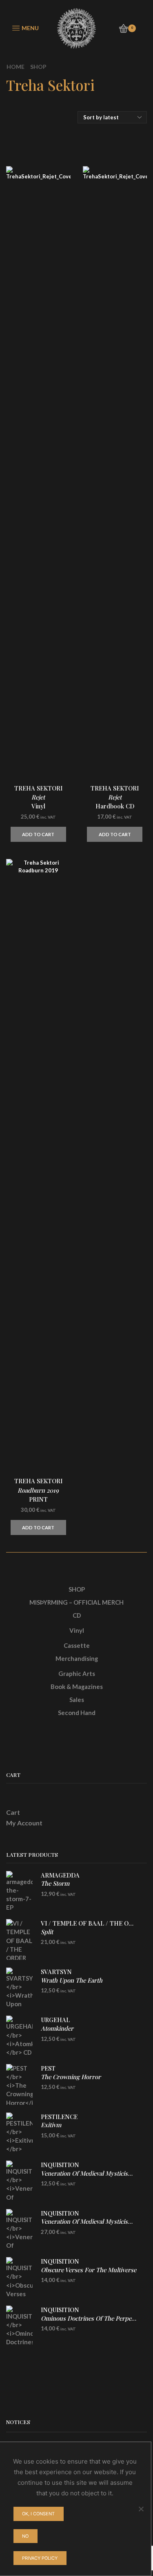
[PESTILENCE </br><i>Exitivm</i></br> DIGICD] (19, 2133)
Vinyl (77, 1630)
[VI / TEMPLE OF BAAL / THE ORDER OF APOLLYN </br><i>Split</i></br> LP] (19, 1939)
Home (16, 67)
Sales (77, 1700)
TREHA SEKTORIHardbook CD (115, 797)
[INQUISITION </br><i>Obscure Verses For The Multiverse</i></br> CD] (19, 2277)
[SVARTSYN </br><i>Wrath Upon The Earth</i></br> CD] (19, 1988)
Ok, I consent (38, 2514)
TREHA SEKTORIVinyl (38, 797)
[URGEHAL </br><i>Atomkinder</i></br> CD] (19, 2036)
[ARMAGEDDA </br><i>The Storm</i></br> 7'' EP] (19, 1891)
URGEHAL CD (57, 2028)
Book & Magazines (77, 1687)
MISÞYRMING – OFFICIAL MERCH (76, 1602)
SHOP (77, 1589)
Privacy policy (40, 2558)
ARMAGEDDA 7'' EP (60, 1883)
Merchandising (77, 1658)
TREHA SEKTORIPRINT (38, 1490)
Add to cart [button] (38, 834)
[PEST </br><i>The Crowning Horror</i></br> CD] (19, 2084)
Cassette (77, 1645)
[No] (141, 2509)
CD (77, 1615)
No (25, 2536)
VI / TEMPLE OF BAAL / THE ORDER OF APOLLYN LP (89, 1931)
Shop (38, 67)
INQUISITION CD (89, 2173)
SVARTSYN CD (72, 1980)
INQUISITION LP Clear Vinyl (89, 2226)
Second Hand (77, 1713)
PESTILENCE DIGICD (59, 2125)
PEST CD (71, 2076)
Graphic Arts (77, 1673)
